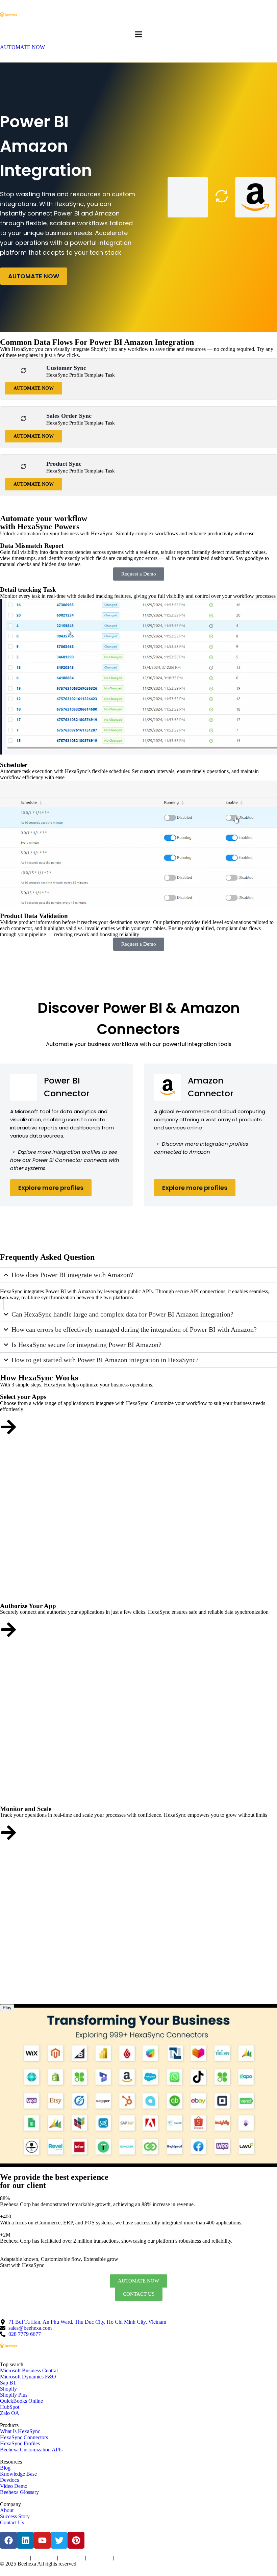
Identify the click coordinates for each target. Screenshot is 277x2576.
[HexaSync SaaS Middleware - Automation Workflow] (8, 15)
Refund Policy (127, 2558)
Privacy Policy (44, 2558)
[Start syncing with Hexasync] (8, 1427)
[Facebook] (8, 2540)
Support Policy (99, 2558)
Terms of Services (14, 2558)
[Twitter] (59, 2540)
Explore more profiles (51, 1188)
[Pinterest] (76, 2540)
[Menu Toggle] (138, 34)
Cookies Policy (72, 2558)
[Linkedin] (25, 2540)
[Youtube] (42, 2540)
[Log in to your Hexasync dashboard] (8, 1630)
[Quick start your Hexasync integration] (8, 1833)
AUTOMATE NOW (34, 276)
